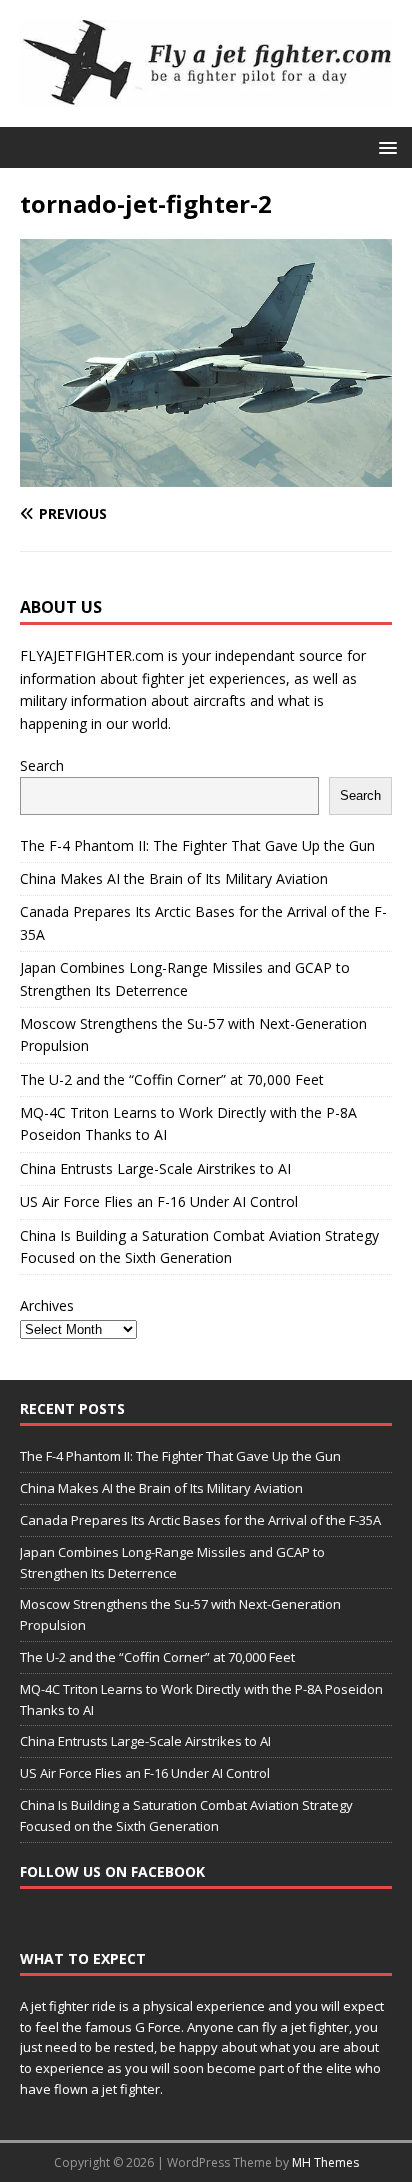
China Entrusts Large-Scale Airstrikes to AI (155, 1168)
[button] (384, 146)
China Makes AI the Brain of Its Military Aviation (174, 878)
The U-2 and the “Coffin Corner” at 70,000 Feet (172, 1079)
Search (42, 765)
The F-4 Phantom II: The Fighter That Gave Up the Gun (197, 845)
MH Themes (325, 2162)
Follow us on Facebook (112, 1871)
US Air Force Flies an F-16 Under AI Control (159, 1201)
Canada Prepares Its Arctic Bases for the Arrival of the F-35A (200, 1520)
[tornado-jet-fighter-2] (206, 474)
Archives (47, 1305)
